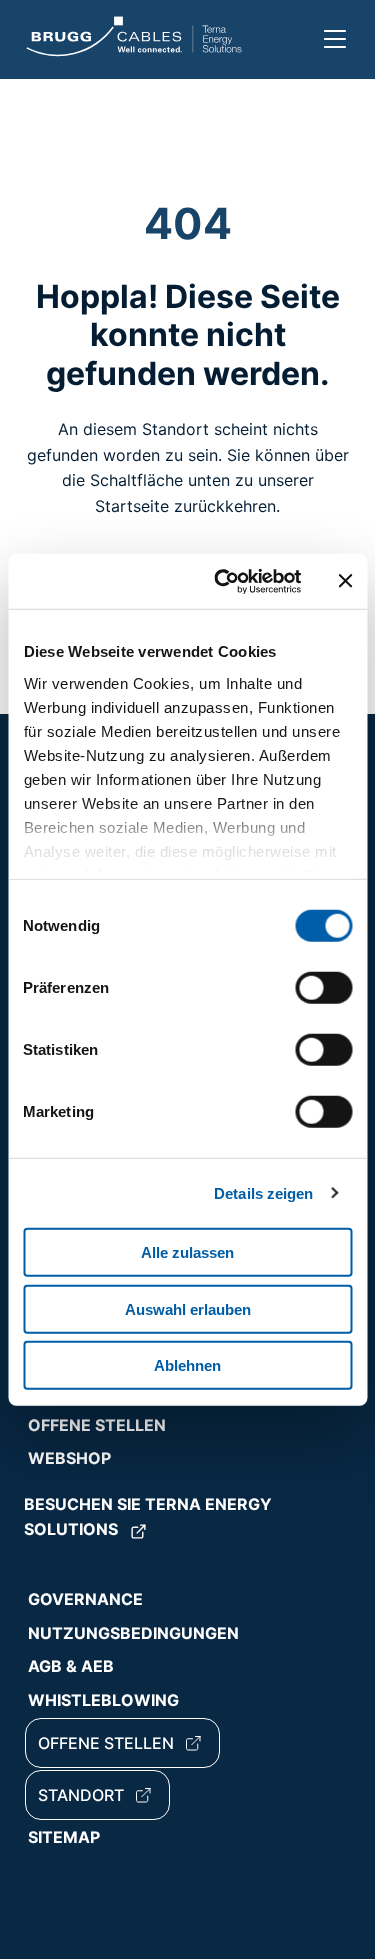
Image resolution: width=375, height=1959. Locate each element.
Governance (85, 1599)
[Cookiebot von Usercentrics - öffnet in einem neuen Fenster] (223, 581)
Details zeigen (263, 1192)
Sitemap (64, 1837)
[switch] (323, 988)
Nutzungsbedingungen (133, 1633)
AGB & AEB (71, 1666)
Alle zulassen (187, 1252)
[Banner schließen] (345, 581)
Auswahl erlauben (188, 1308)
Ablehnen (187, 1365)
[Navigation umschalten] (335, 39)
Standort (81, 1795)
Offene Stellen (97, 1425)
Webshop (69, 1458)
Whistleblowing (103, 1700)
